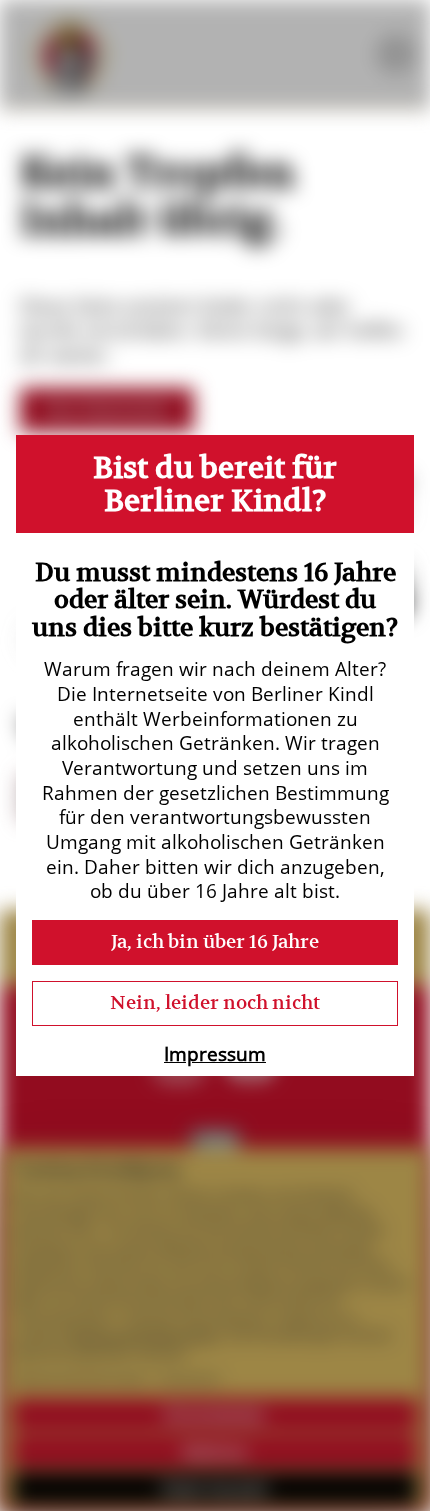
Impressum (215, 1054)
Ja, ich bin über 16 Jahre (215, 941)
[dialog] (215, 756)
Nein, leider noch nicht (215, 1002)
